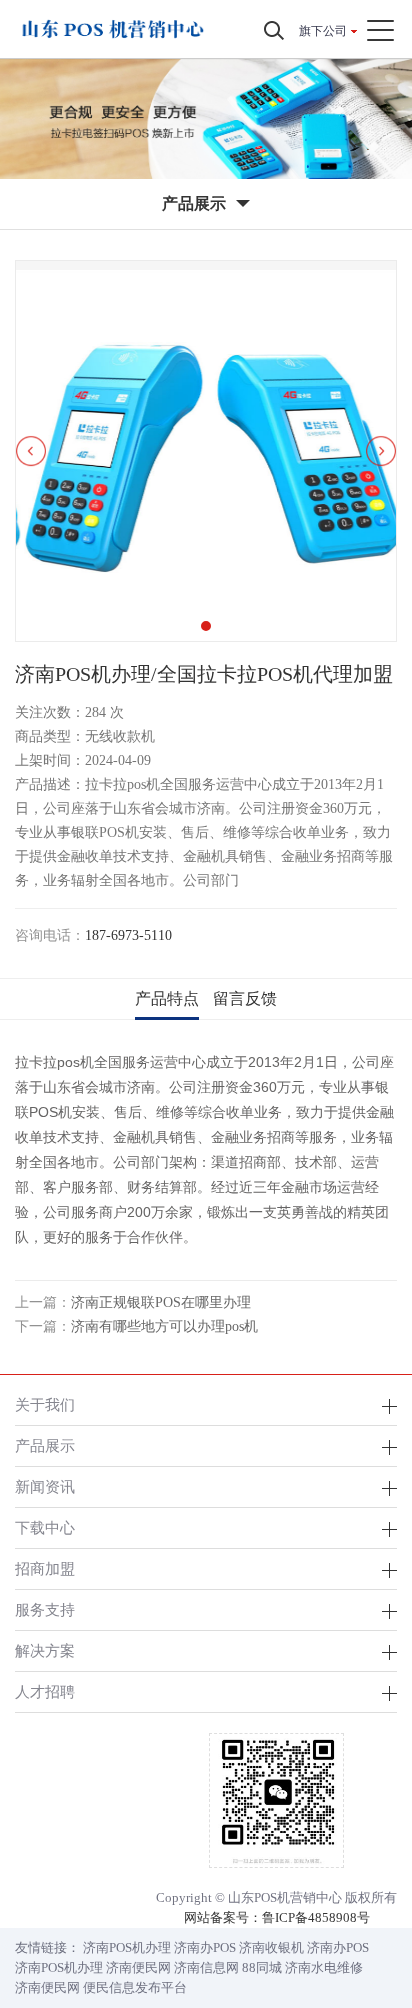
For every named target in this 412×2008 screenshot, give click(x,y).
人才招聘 (45, 1691)
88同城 (262, 1967)
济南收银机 (271, 1947)
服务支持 (45, 1609)
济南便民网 (138, 1967)
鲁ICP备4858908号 (316, 1917)
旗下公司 (323, 31)
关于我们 (45, 1404)
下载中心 (45, 1527)
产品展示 (45, 1445)
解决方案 (45, 1650)
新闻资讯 (45, 1486)
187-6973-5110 (128, 935)
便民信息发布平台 (135, 1987)
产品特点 (167, 998)
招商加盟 (45, 1568)
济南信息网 (206, 1967)
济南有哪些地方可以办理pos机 (164, 1326)
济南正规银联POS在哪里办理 (161, 1302)
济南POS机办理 (127, 1947)
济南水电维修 (324, 1967)
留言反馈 (245, 998)
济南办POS (205, 1947)
